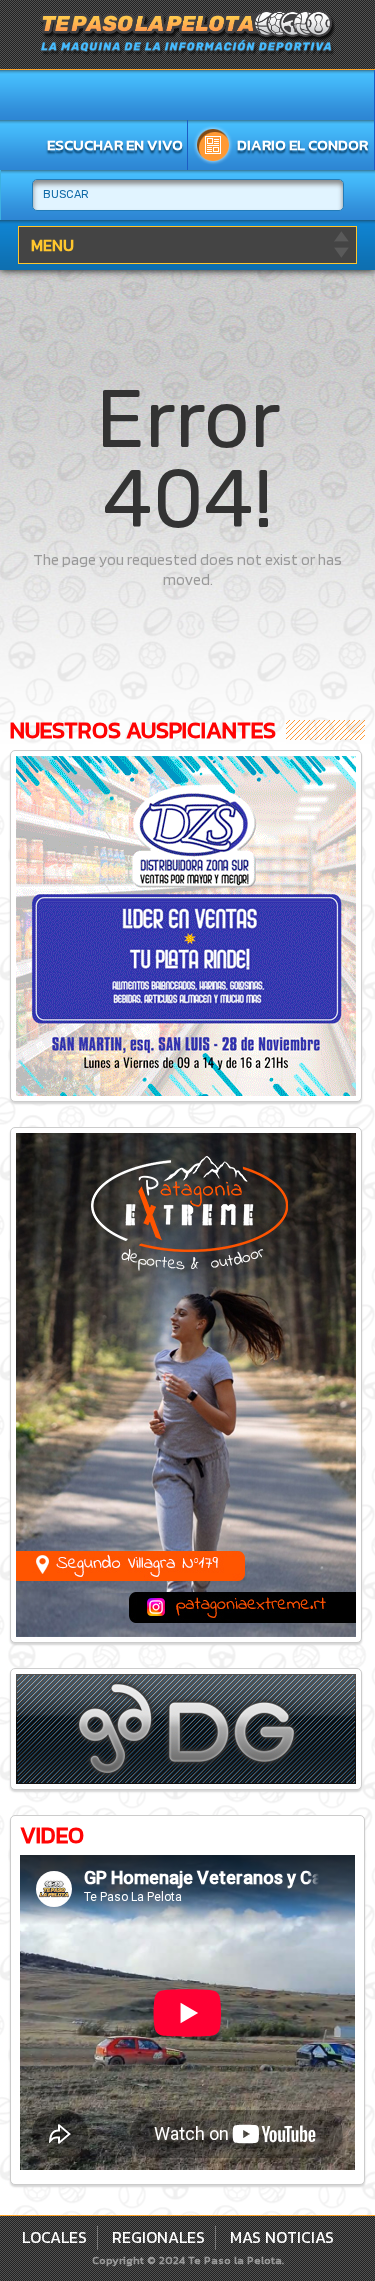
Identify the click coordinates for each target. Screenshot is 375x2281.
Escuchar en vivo (115, 144)
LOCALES (54, 2237)
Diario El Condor (302, 144)
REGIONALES (158, 2237)
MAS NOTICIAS (282, 2237)
